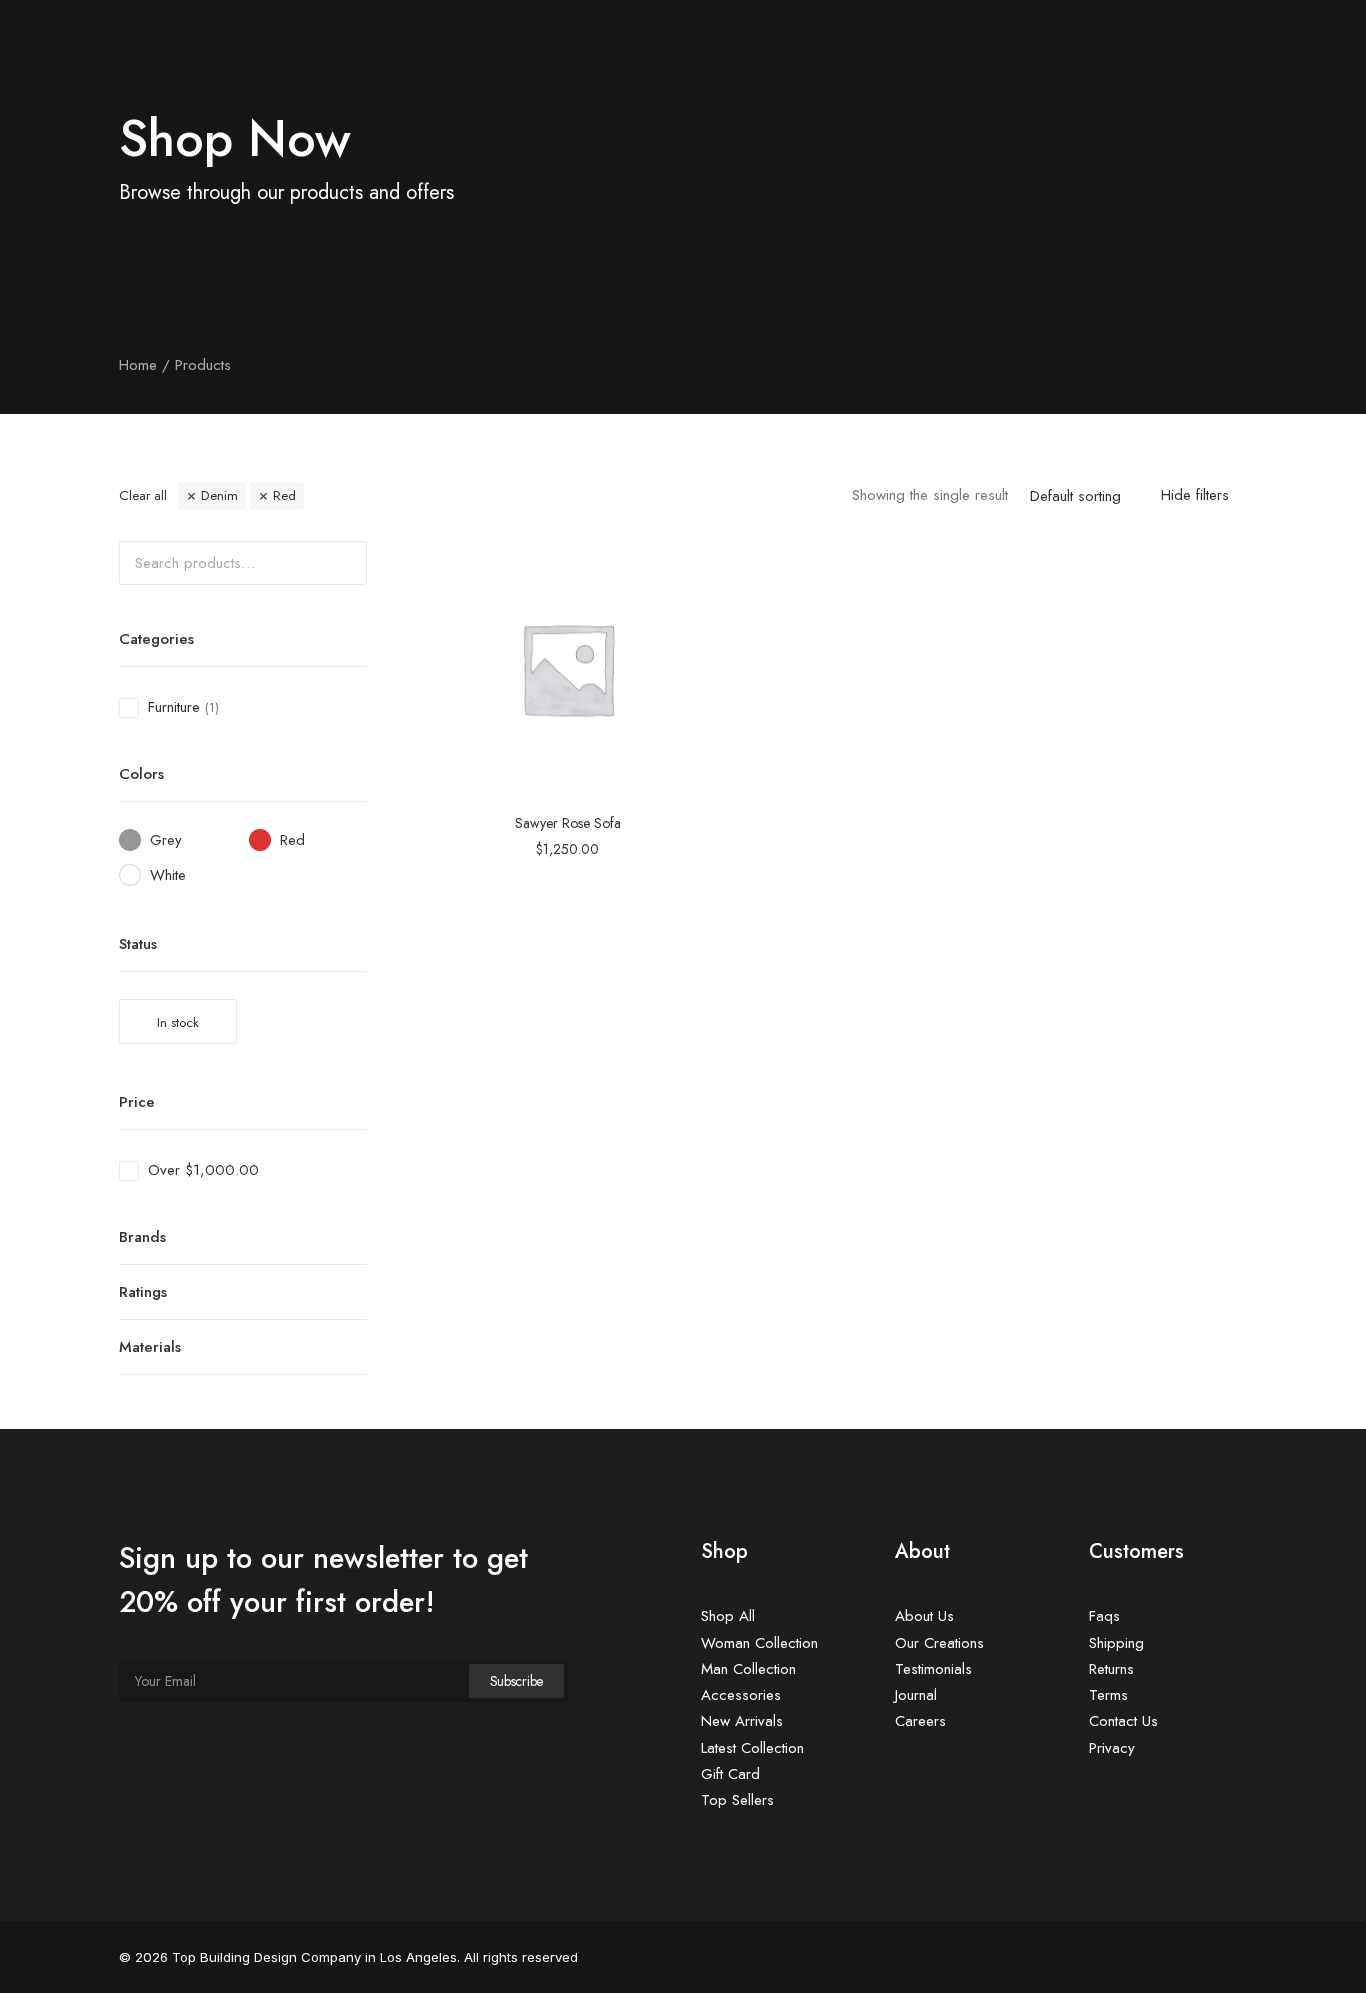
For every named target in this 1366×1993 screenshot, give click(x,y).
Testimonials (933, 1669)
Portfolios (685, 77)
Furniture (174, 707)
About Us (783, 77)
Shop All (728, 1616)
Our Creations (939, 1643)
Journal (916, 1695)
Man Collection (748, 1669)
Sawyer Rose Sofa (568, 823)
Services (587, 77)
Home (504, 77)
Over (203, 1170)
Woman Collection (759, 1643)
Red (284, 495)
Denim (219, 495)
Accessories (741, 1695)
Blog (862, 77)
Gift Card (730, 1774)
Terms (1108, 1695)
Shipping (1116, 1643)
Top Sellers (737, 1800)
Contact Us (949, 77)
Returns (1111, 1669)
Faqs (1104, 1616)
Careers (920, 1721)
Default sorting (1075, 497)
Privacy (1112, 1748)
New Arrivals (742, 1721)
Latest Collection (752, 1748)
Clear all (143, 495)
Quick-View (672, 563)
